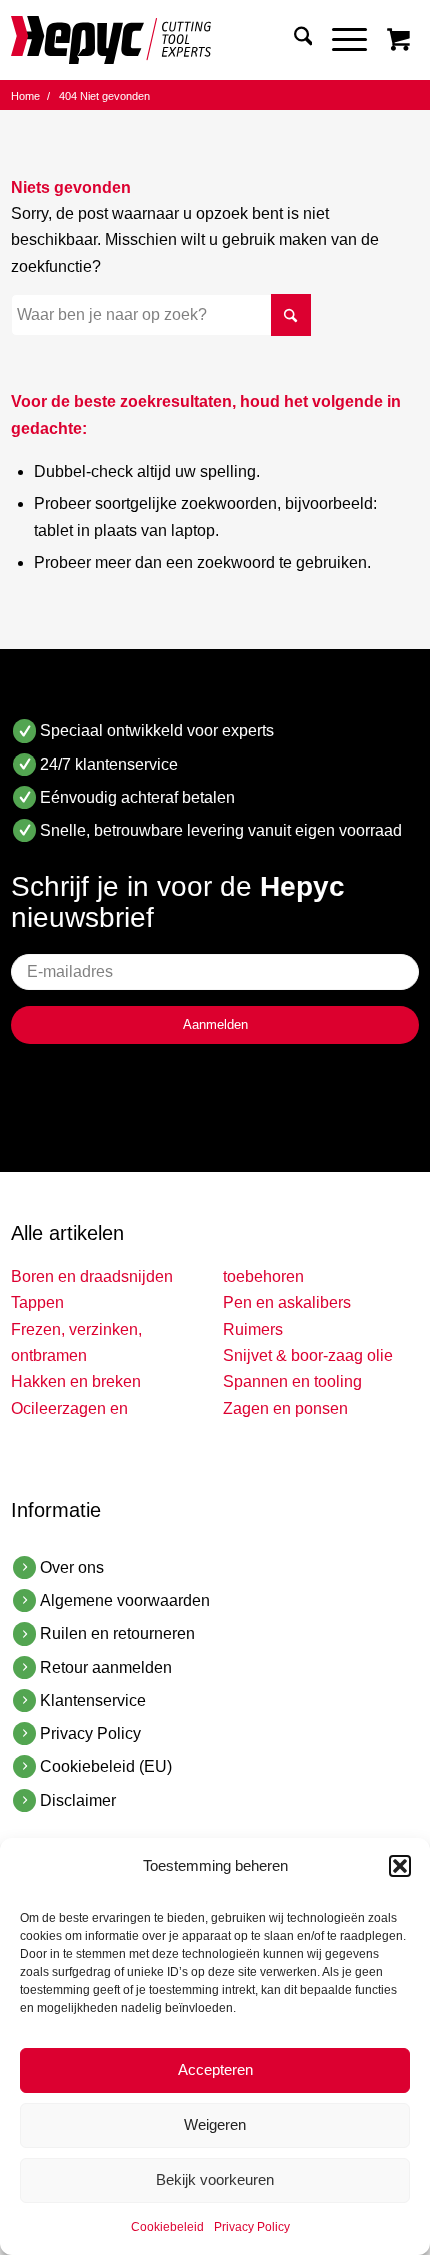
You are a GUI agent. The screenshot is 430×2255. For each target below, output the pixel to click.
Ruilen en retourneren (117, 1633)
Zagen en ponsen (285, 1408)
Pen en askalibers (287, 1302)
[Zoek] (293, 40)
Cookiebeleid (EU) (106, 1766)
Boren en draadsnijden (92, 1276)
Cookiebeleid (167, 2227)
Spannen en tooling (292, 1381)
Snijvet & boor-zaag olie (308, 1355)
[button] (400, 1866)
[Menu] (339, 40)
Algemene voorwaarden (125, 1600)
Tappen (37, 1302)
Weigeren (215, 2124)
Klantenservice (93, 1700)
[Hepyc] (174, 40)
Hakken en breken (76, 1381)
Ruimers (253, 1329)
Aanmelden (215, 1024)
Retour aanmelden (106, 1667)
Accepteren (215, 2069)
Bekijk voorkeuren (215, 2179)
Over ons (72, 1567)
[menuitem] (293, 40)
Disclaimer (78, 1800)
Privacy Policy (252, 2227)
